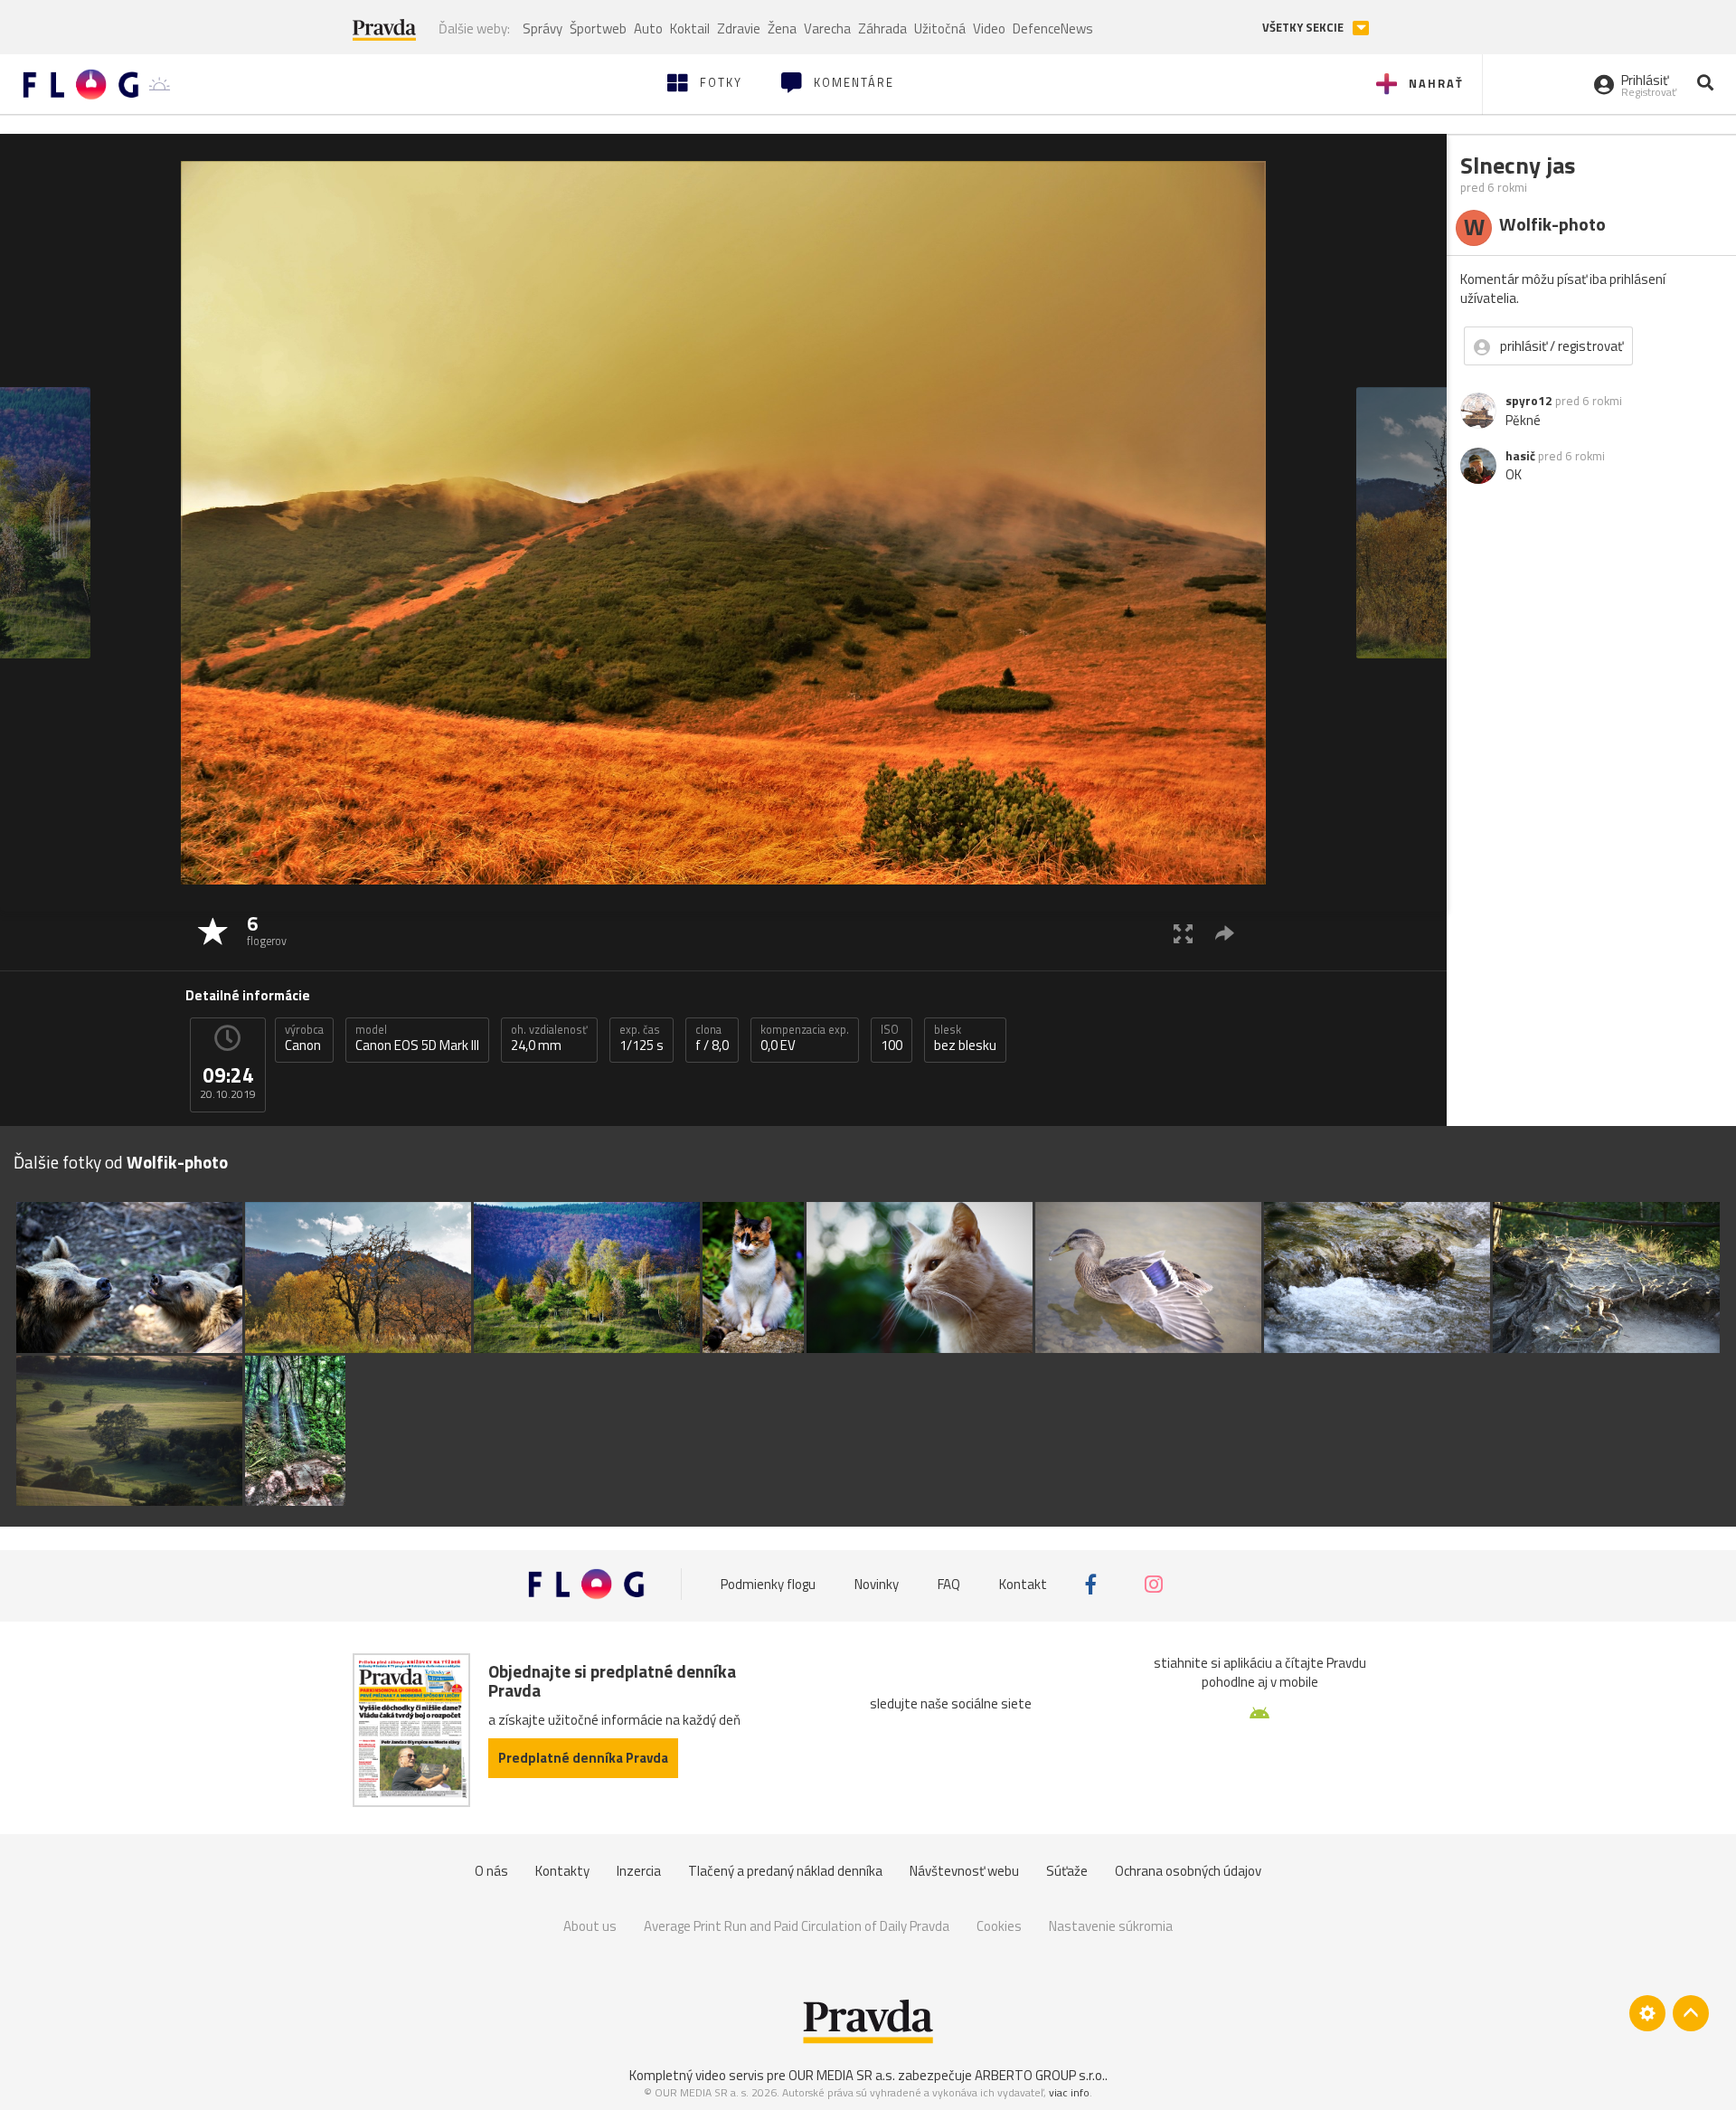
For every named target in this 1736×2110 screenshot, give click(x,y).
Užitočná (940, 28)
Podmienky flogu (768, 1584)
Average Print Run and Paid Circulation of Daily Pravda (797, 1926)
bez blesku (965, 1038)
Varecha (827, 28)
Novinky (877, 1584)
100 (892, 1038)
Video (989, 28)
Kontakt (1023, 1584)
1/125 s (642, 1038)
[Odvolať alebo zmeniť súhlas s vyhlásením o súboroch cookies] (1647, 2013)
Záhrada (882, 28)
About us (590, 1926)
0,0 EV (805, 1038)
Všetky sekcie (1304, 28)
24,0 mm (549, 1038)
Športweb (598, 28)
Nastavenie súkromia (1111, 1926)
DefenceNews (1053, 28)
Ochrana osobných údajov (1188, 1871)
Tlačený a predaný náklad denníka (785, 1871)
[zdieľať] (1225, 933)
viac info (1069, 2092)
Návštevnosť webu (964, 1871)
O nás (491, 1871)
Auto (648, 28)
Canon (304, 1038)
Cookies (999, 1926)
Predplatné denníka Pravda (583, 1758)
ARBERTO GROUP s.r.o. (1040, 2075)
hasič (1520, 456)
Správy (542, 28)
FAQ (949, 1584)
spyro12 (1529, 401)
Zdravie (739, 28)
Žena (782, 28)
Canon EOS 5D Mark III (417, 1038)
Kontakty (562, 1871)
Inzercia (639, 1871)
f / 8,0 (712, 1038)
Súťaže (1067, 1871)
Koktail (690, 28)
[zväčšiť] (1183, 933)
